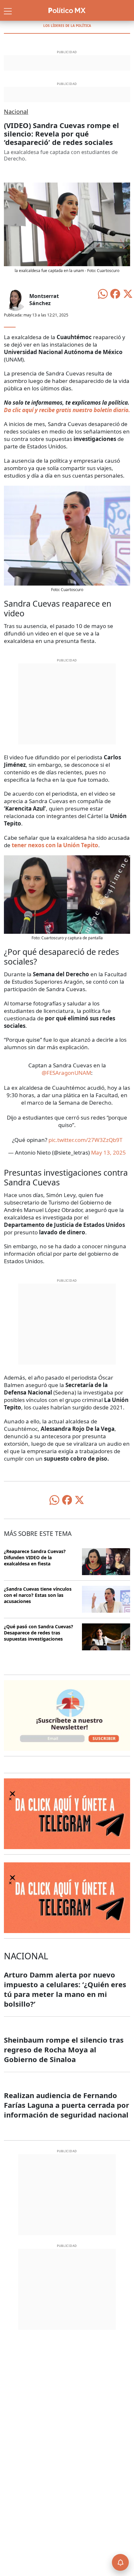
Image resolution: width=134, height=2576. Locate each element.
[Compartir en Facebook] (115, 293)
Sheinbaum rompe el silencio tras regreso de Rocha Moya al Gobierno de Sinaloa (64, 2049)
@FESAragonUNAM (66, 1073)
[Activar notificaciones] (120, 2562)
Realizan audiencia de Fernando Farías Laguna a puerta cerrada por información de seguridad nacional (67, 2105)
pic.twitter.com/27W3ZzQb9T (85, 1140)
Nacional (16, 112)
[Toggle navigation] (8, 10)
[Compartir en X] (128, 293)
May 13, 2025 (108, 1152)
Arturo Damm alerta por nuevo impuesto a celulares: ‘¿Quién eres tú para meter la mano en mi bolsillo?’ (65, 1989)
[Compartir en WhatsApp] (103, 293)
